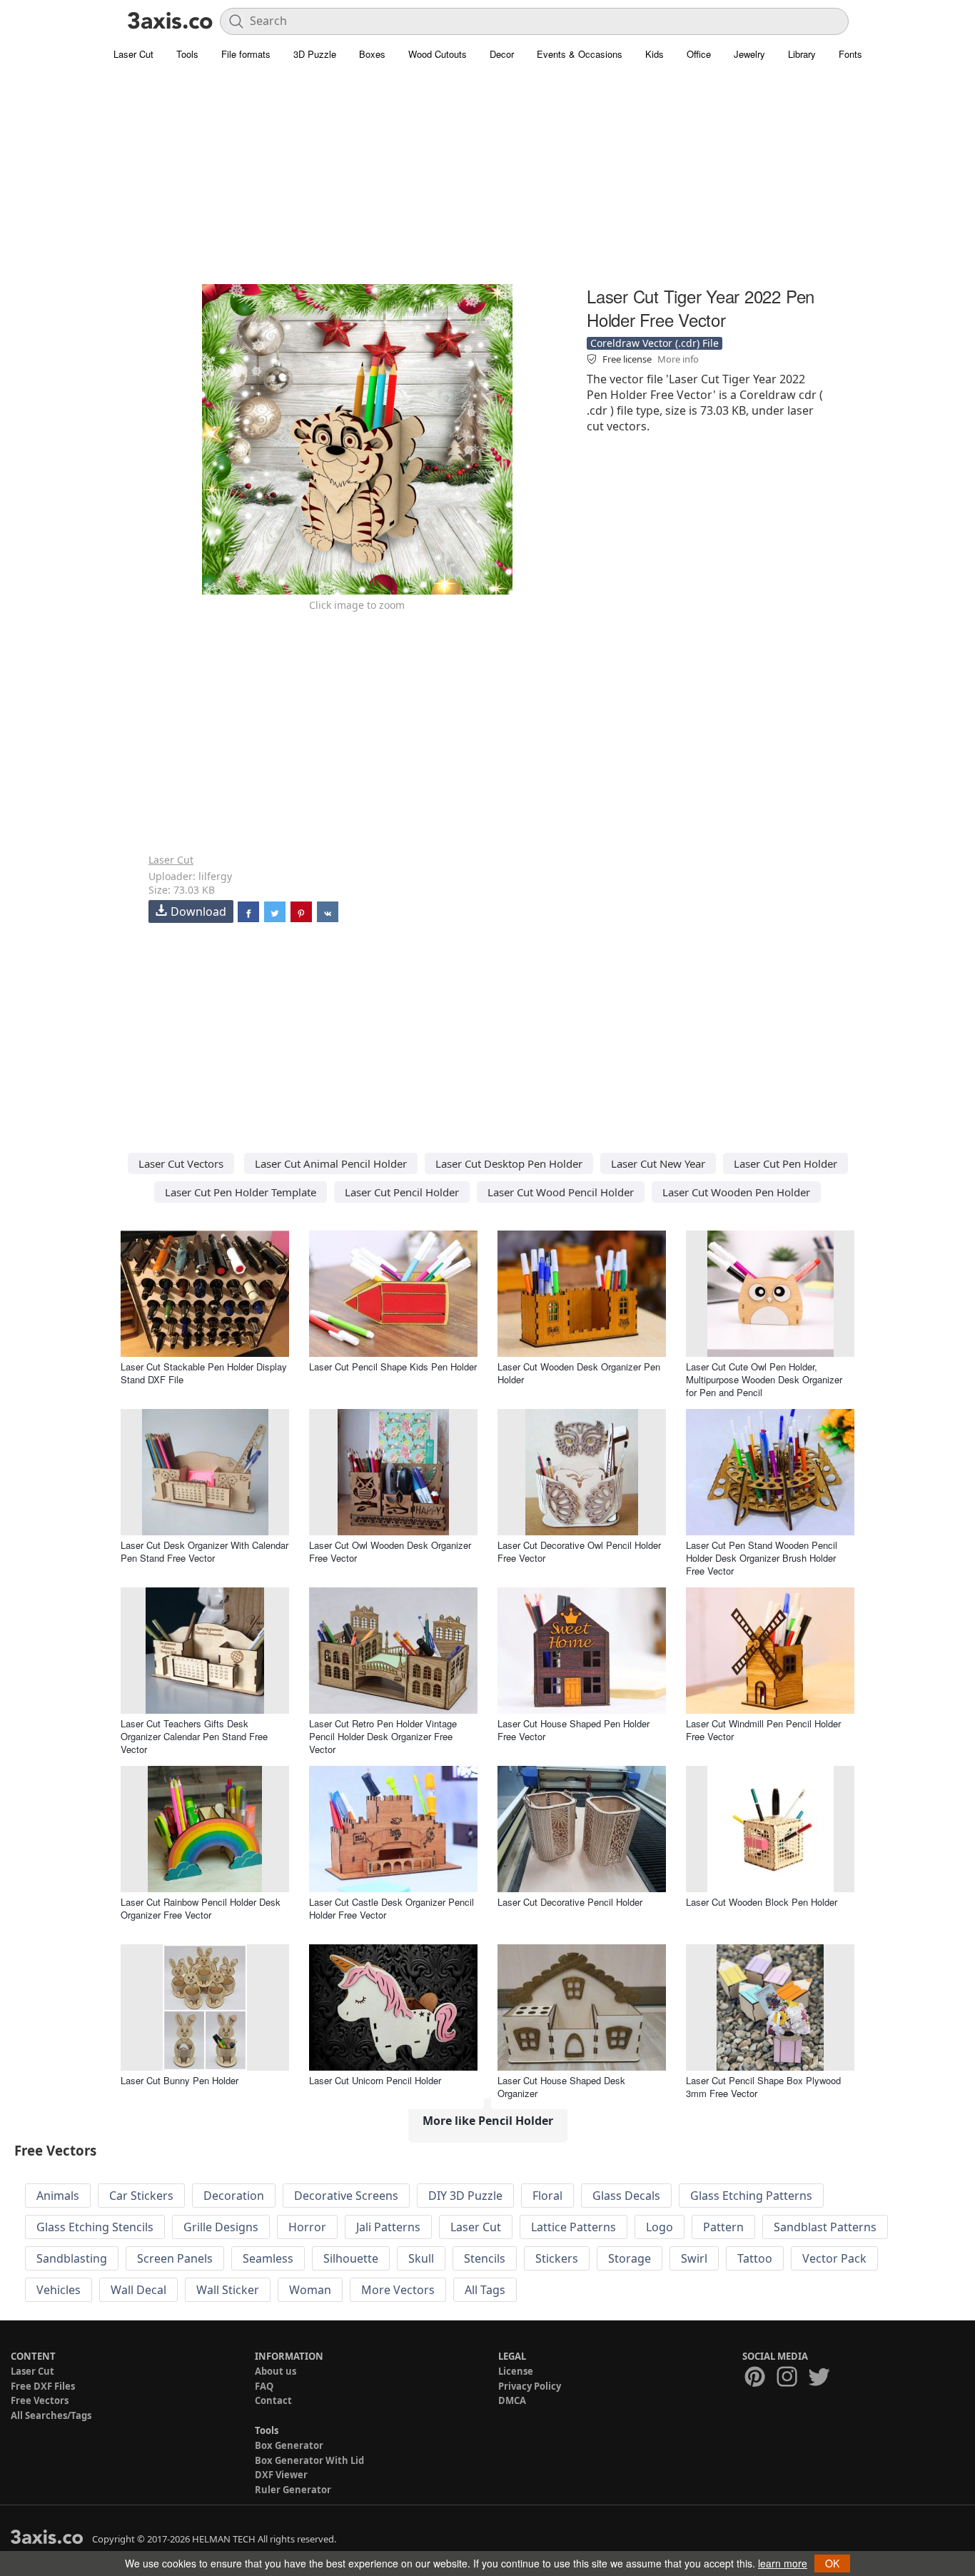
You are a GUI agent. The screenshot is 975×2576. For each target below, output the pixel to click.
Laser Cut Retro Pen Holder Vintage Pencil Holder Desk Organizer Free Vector (383, 1736)
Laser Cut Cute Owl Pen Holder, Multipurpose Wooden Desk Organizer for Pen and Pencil (764, 1379)
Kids (655, 54)
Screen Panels (175, 2258)
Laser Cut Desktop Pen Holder (509, 1163)
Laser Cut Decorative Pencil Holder (570, 1902)
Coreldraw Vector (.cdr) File (655, 343)
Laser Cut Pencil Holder (402, 1192)
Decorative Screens (346, 2196)
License (516, 2371)
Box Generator (289, 2445)
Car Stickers (141, 2196)
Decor (502, 54)
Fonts (850, 54)
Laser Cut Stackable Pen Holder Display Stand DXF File (204, 1373)
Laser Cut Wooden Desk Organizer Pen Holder (579, 1373)
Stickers (557, 2258)
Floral (547, 2196)
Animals (58, 2196)
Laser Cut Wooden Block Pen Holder (762, 1902)
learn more (783, 2563)
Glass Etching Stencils (95, 2227)
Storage (630, 2258)
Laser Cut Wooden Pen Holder (736, 1192)
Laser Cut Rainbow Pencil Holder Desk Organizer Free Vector (201, 1908)
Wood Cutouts (438, 54)
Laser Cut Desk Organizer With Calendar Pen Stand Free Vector (204, 1551)
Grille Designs (221, 2227)
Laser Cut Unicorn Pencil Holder (375, 2080)
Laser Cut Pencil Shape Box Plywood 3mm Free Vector (763, 2087)
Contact (273, 2400)
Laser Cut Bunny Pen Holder (180, 2080)
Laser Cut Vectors (181, 1163)
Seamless (268, 2258)
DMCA (512, 2400)
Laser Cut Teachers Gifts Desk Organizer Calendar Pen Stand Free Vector (194, 1736)
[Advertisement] (487, 182)
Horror (307, 2227)
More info (678, 359)
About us (276, 2371)
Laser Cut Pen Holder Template (241, 1192)
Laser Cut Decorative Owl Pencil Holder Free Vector (579, 1551)
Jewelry (749, 54)
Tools (187, 54)
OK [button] (832, 2563)
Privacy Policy (530, 2386)
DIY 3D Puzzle (465, 2196)
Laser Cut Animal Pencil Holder (331, 1163)
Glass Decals (626, 2196)
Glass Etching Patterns (751, 2196)
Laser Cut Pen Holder (785, 1163)
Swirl (694, 2258)
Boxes (372, 54)
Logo (660, 2227)
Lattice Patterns (574, 2227)
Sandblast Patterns (825, 2227)
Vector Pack (834, 2258)
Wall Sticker (228, 2290)
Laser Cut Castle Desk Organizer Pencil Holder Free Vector (391, 1908)
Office (699, 54)
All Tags (485, 2290)
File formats (246, 54)
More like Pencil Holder (488, 2121)
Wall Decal (138, 2290)
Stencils (485, 2258)
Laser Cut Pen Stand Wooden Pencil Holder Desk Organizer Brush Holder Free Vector (762, 1558)
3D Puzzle (315, 54)
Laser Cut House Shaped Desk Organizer (561, 2087)
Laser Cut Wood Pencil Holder (561, 1192)
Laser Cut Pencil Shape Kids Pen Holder (393, 1367)
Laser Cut (133, 54)
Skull (421, 2258)
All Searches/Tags (51, 2415)
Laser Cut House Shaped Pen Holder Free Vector (574, 1730)
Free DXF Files (43, 2386)
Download (198, 911)
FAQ (264, 2386)
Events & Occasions (580, 54)
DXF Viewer (281, 2475)
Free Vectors (40, 2400)
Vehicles (59, 2290)
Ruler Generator (293, 2490)
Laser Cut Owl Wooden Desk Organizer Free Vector (390, 1551)
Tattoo (755, 2258)
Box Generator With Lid (309, 2460)
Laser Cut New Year (658, 1163)
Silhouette (351, 2258)
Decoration (234, 2196)
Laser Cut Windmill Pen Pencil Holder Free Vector (763, 1730)
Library (802, 54)
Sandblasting (72, 2258)
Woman (310, 2290)
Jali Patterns (388, 2227)
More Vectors (398, 2290)
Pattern (723, 2227)
